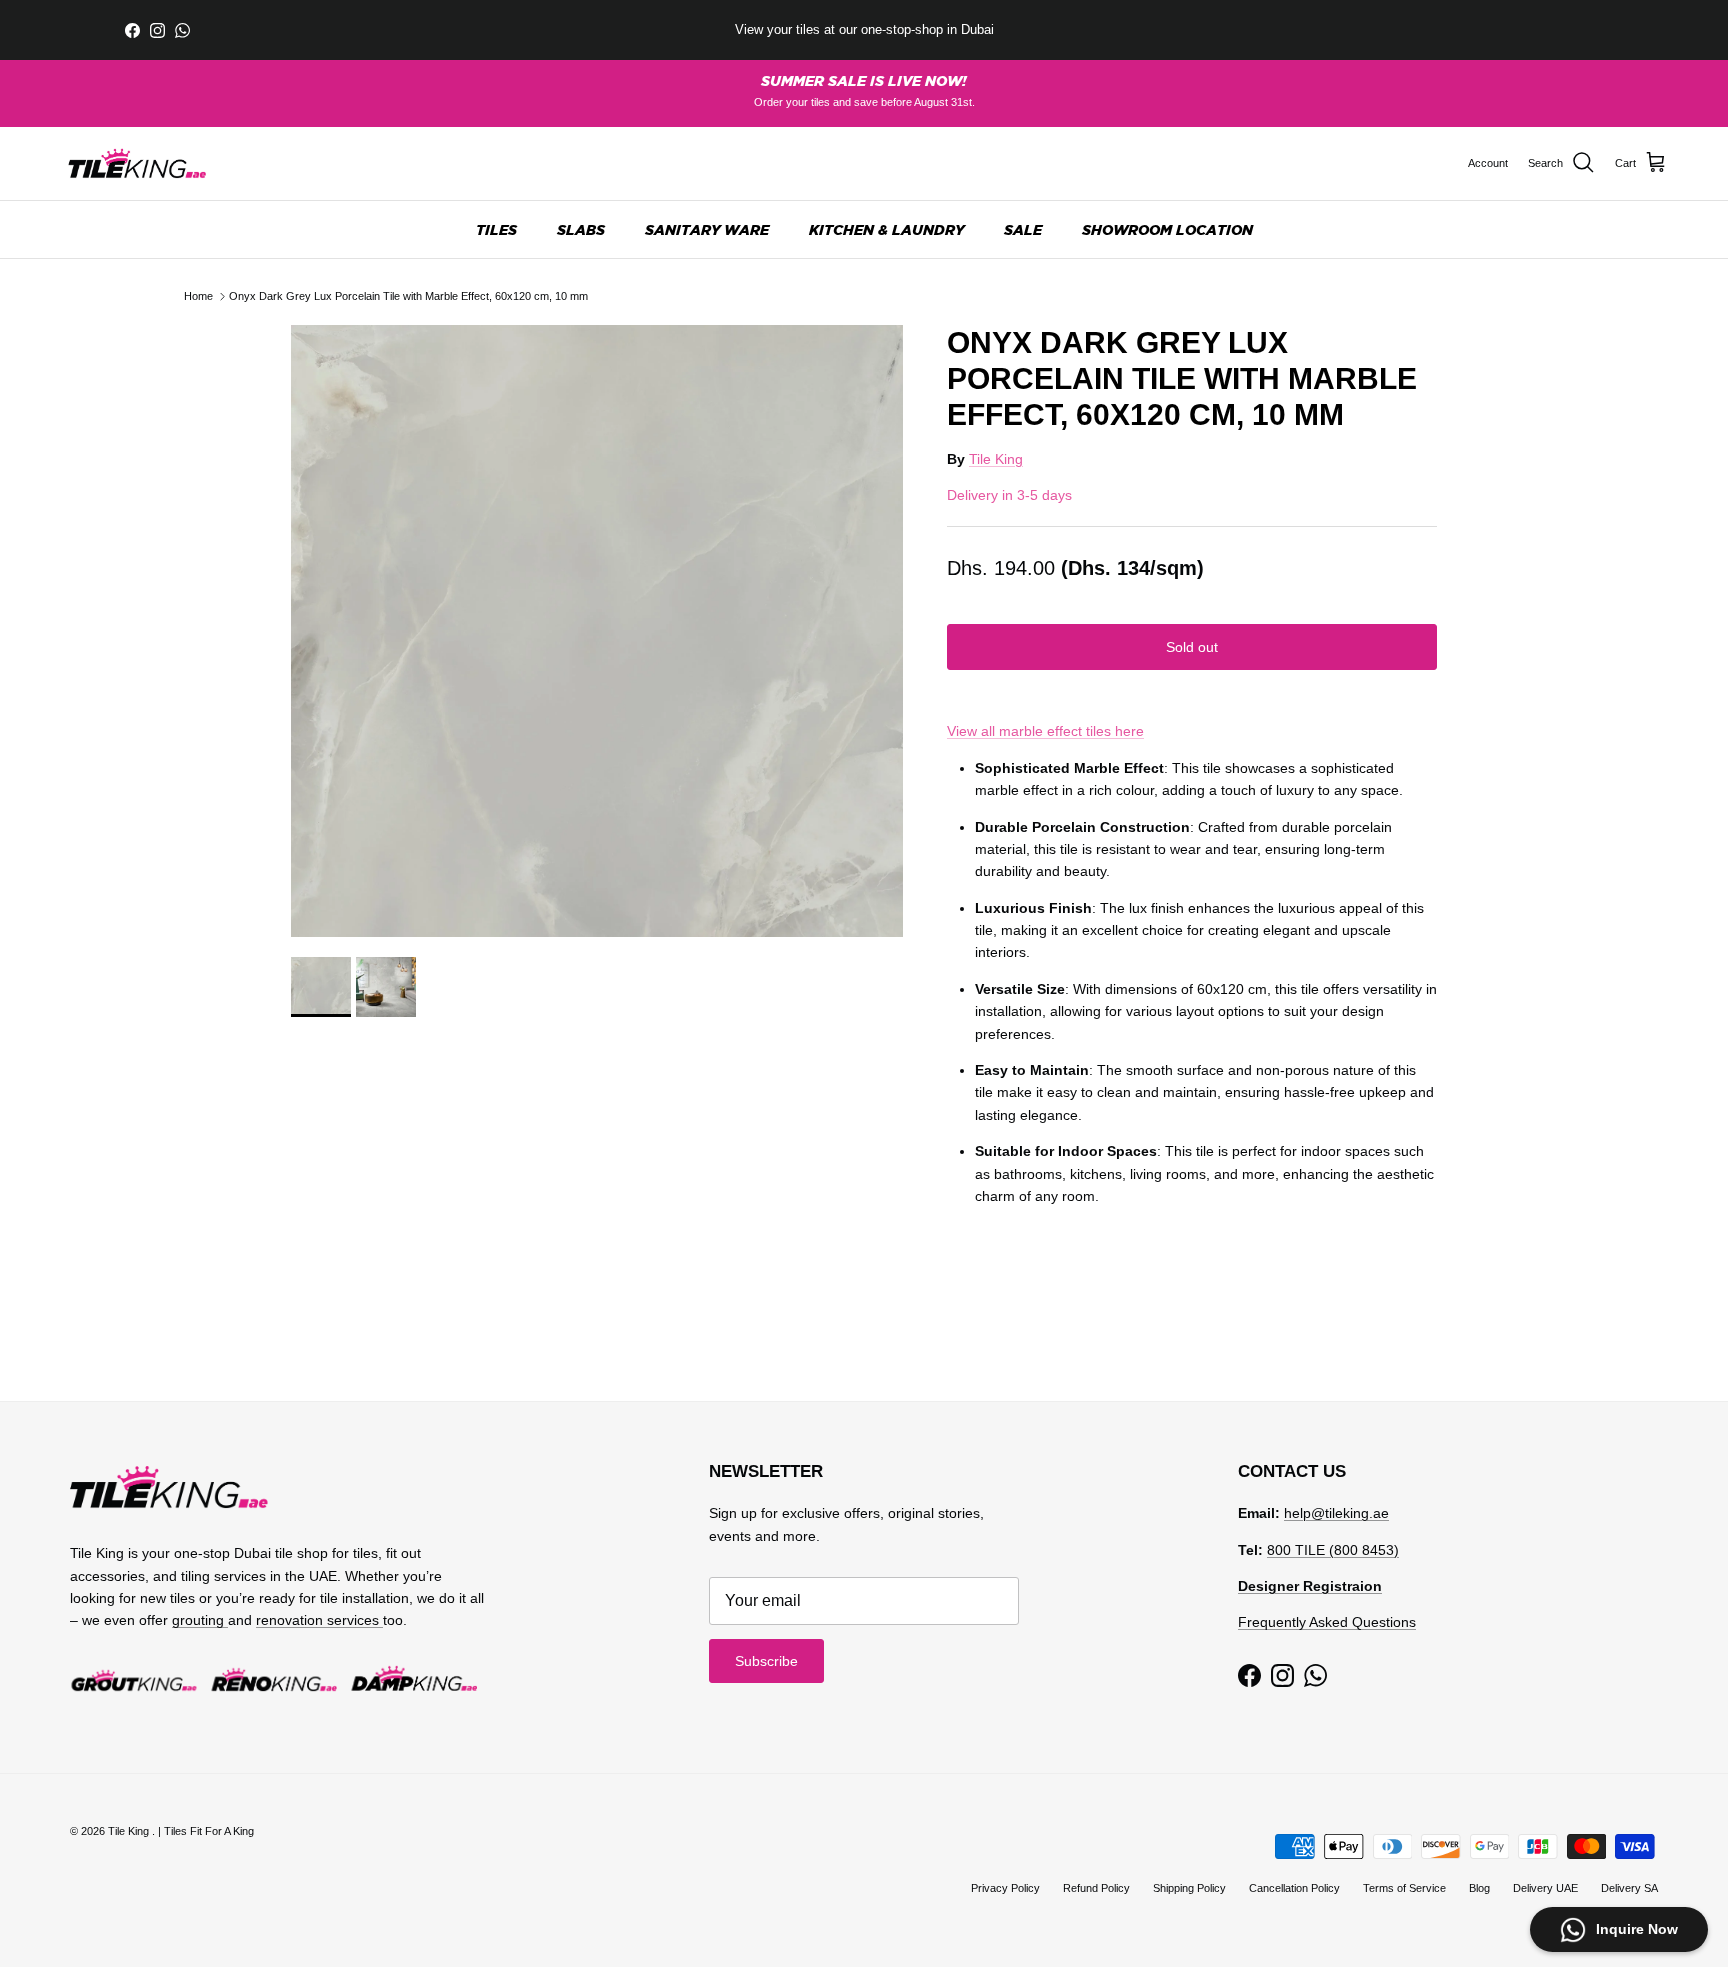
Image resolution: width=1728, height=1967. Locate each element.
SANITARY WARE (707, 229)
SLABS (581, 229)
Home (198, 296)
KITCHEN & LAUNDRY (886, 229)
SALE (1023, 229)
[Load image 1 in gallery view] (597, 631)
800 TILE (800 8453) (1333, 1550)
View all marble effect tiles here (1045, 731)
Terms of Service (1404, 1888)
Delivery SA (1629, 1888)
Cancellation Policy (1294, 1888)
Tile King (996, 459)
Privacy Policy (1005, 1888)
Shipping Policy (1189, 1888)
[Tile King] (137, 163)
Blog (1479, 1888)
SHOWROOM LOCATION (1167, 229)
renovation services (319, 1620)
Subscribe (766, 1661)
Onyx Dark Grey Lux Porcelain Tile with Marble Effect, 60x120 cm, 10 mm (408, 296)
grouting (200, 1620)
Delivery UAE (1545, 1888)
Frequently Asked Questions (1327, 1622)
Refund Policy (1096, 1888)
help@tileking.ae (1336, 1513)
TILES (496, 229)
